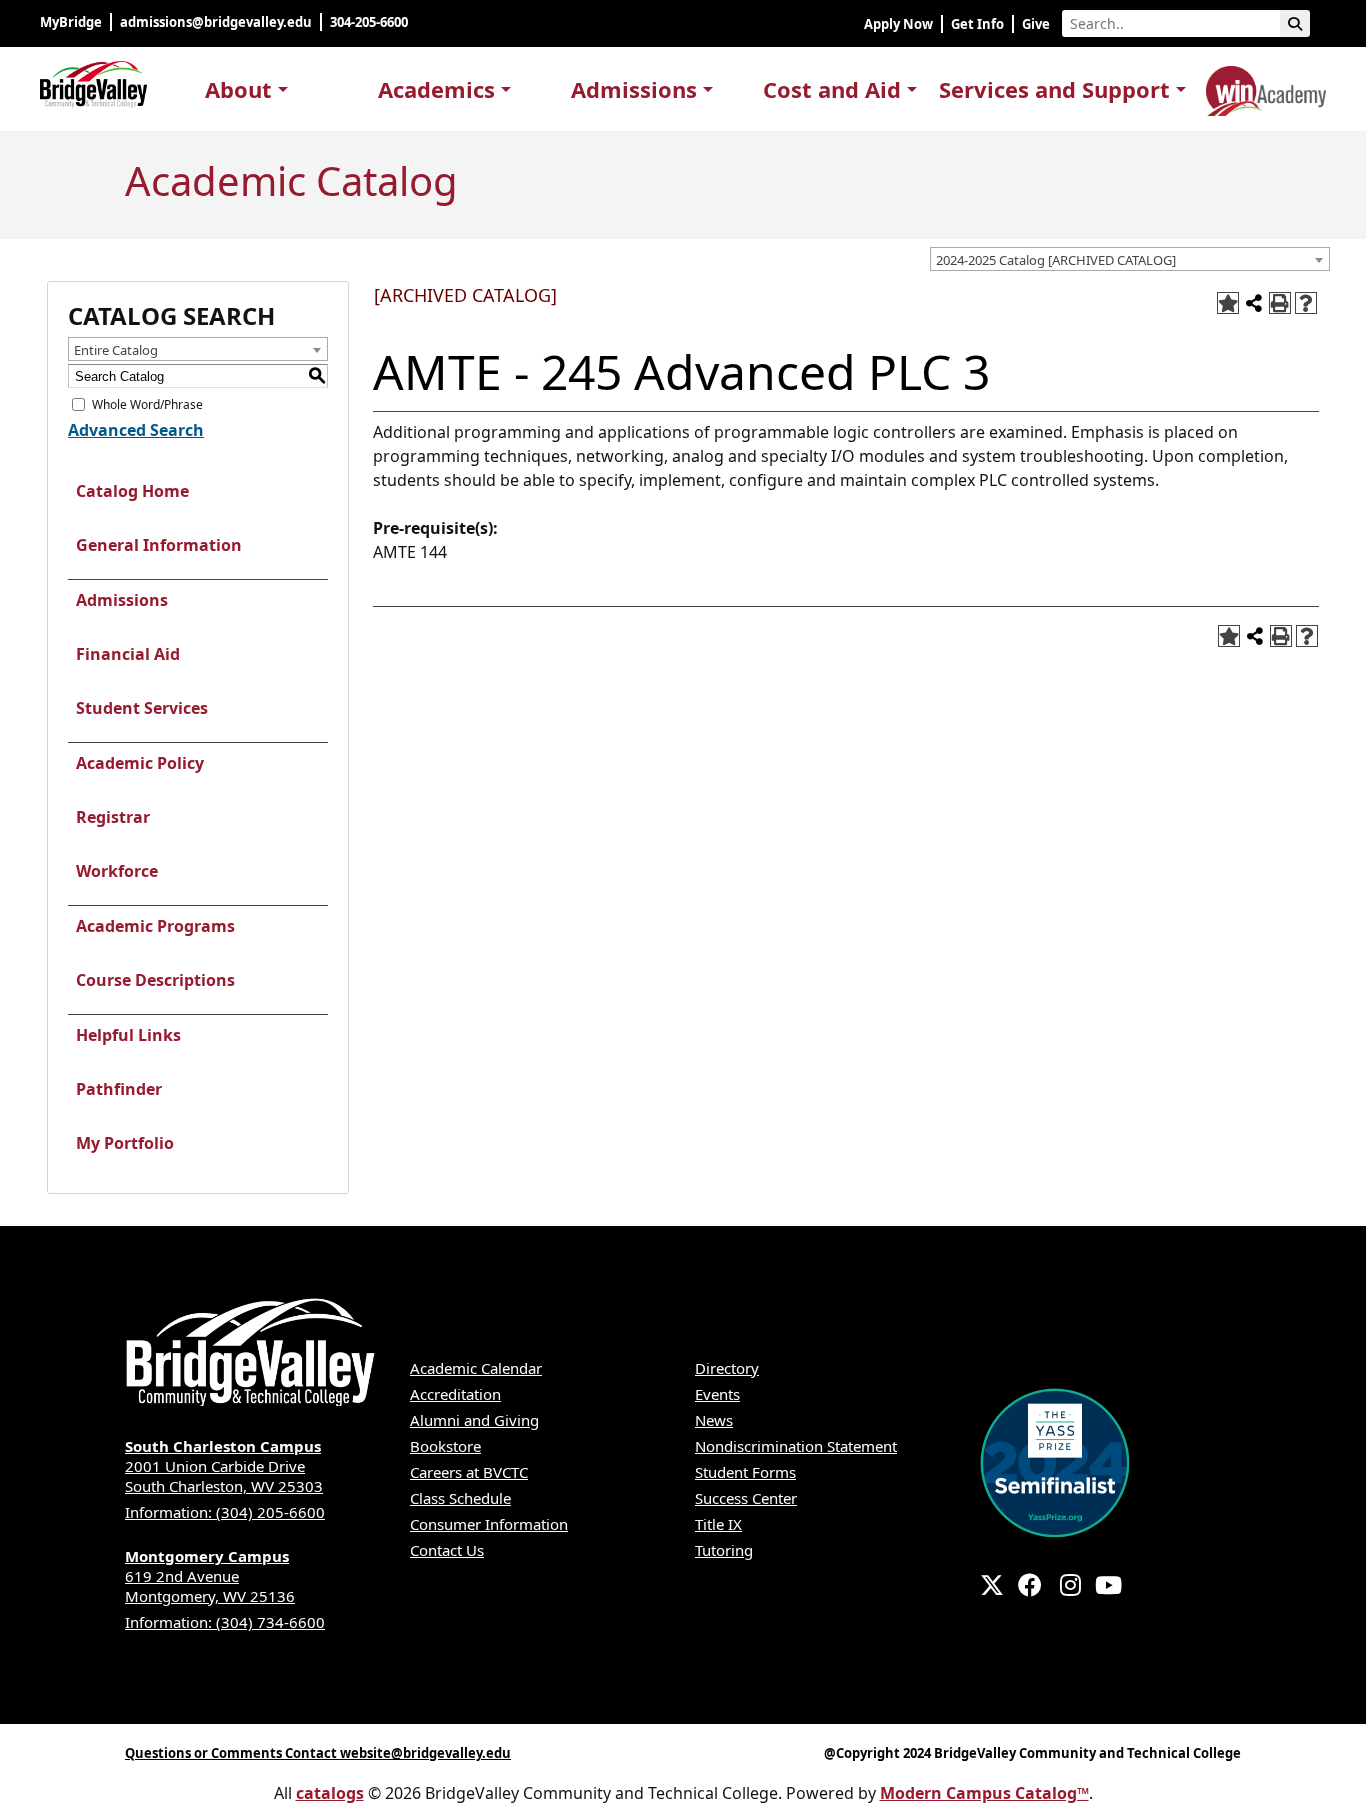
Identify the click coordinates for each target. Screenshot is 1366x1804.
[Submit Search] (1295, 23)
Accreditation (455, 1394)
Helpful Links (128, 1035)
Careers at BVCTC (469, 1472)
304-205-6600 (370, 22)
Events (717, 1394)
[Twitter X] (992, 1584)
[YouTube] (1108, 1584)
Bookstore (445, 1446)
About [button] (238, 89)
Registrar (113, 817)
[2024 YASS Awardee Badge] (1055, 1461)
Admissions (122, 600)
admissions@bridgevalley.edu (216, 22)
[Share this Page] (1254, 303)
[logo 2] (1266, 86)
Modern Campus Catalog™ (984, 1793)
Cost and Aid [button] (832, 89)
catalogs (330, 1793)
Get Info (977, 24)
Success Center (746, 1498)
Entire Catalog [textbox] (116, 350)
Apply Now (898, 24)
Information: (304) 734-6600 (225, 1622)
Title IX (718, 1524)
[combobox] (1130, 259)
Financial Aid (128, 654)
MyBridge (71, 22)
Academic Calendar (476, 1368)
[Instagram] (1070, 1584)
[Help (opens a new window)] (1306, 303)
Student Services (142, 708)
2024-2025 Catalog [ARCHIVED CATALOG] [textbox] (1056, 260)
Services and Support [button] (1054, 89)
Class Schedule (460, 1498)
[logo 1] (93, 80)
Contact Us (447, 1550)
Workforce (117, 871)
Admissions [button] (634, 89)
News (714, 1420)
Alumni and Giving (474, 1420)
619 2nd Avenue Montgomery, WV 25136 (210, 1576)
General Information (159, 545)
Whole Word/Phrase (147, 404)
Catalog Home (132, 491)
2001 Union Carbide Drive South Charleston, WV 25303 (224, 1466)
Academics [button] (436, 89)
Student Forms (745, 1472)
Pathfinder (119, 1089)
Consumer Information (489, 1524)
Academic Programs (155, 926)
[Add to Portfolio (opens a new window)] (1228, 303)
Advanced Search (136, 430)
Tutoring (724, 1550)
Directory (727, 1368)
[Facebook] (1030, 1584)
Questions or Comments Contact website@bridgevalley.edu (318, 1753)
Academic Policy (140, 763)
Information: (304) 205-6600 (225, 1512)
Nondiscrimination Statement (796, 1446)
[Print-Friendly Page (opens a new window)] (1280, 303)
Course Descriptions (155, 980)
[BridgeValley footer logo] (250, 1353)
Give (1036, 24)
